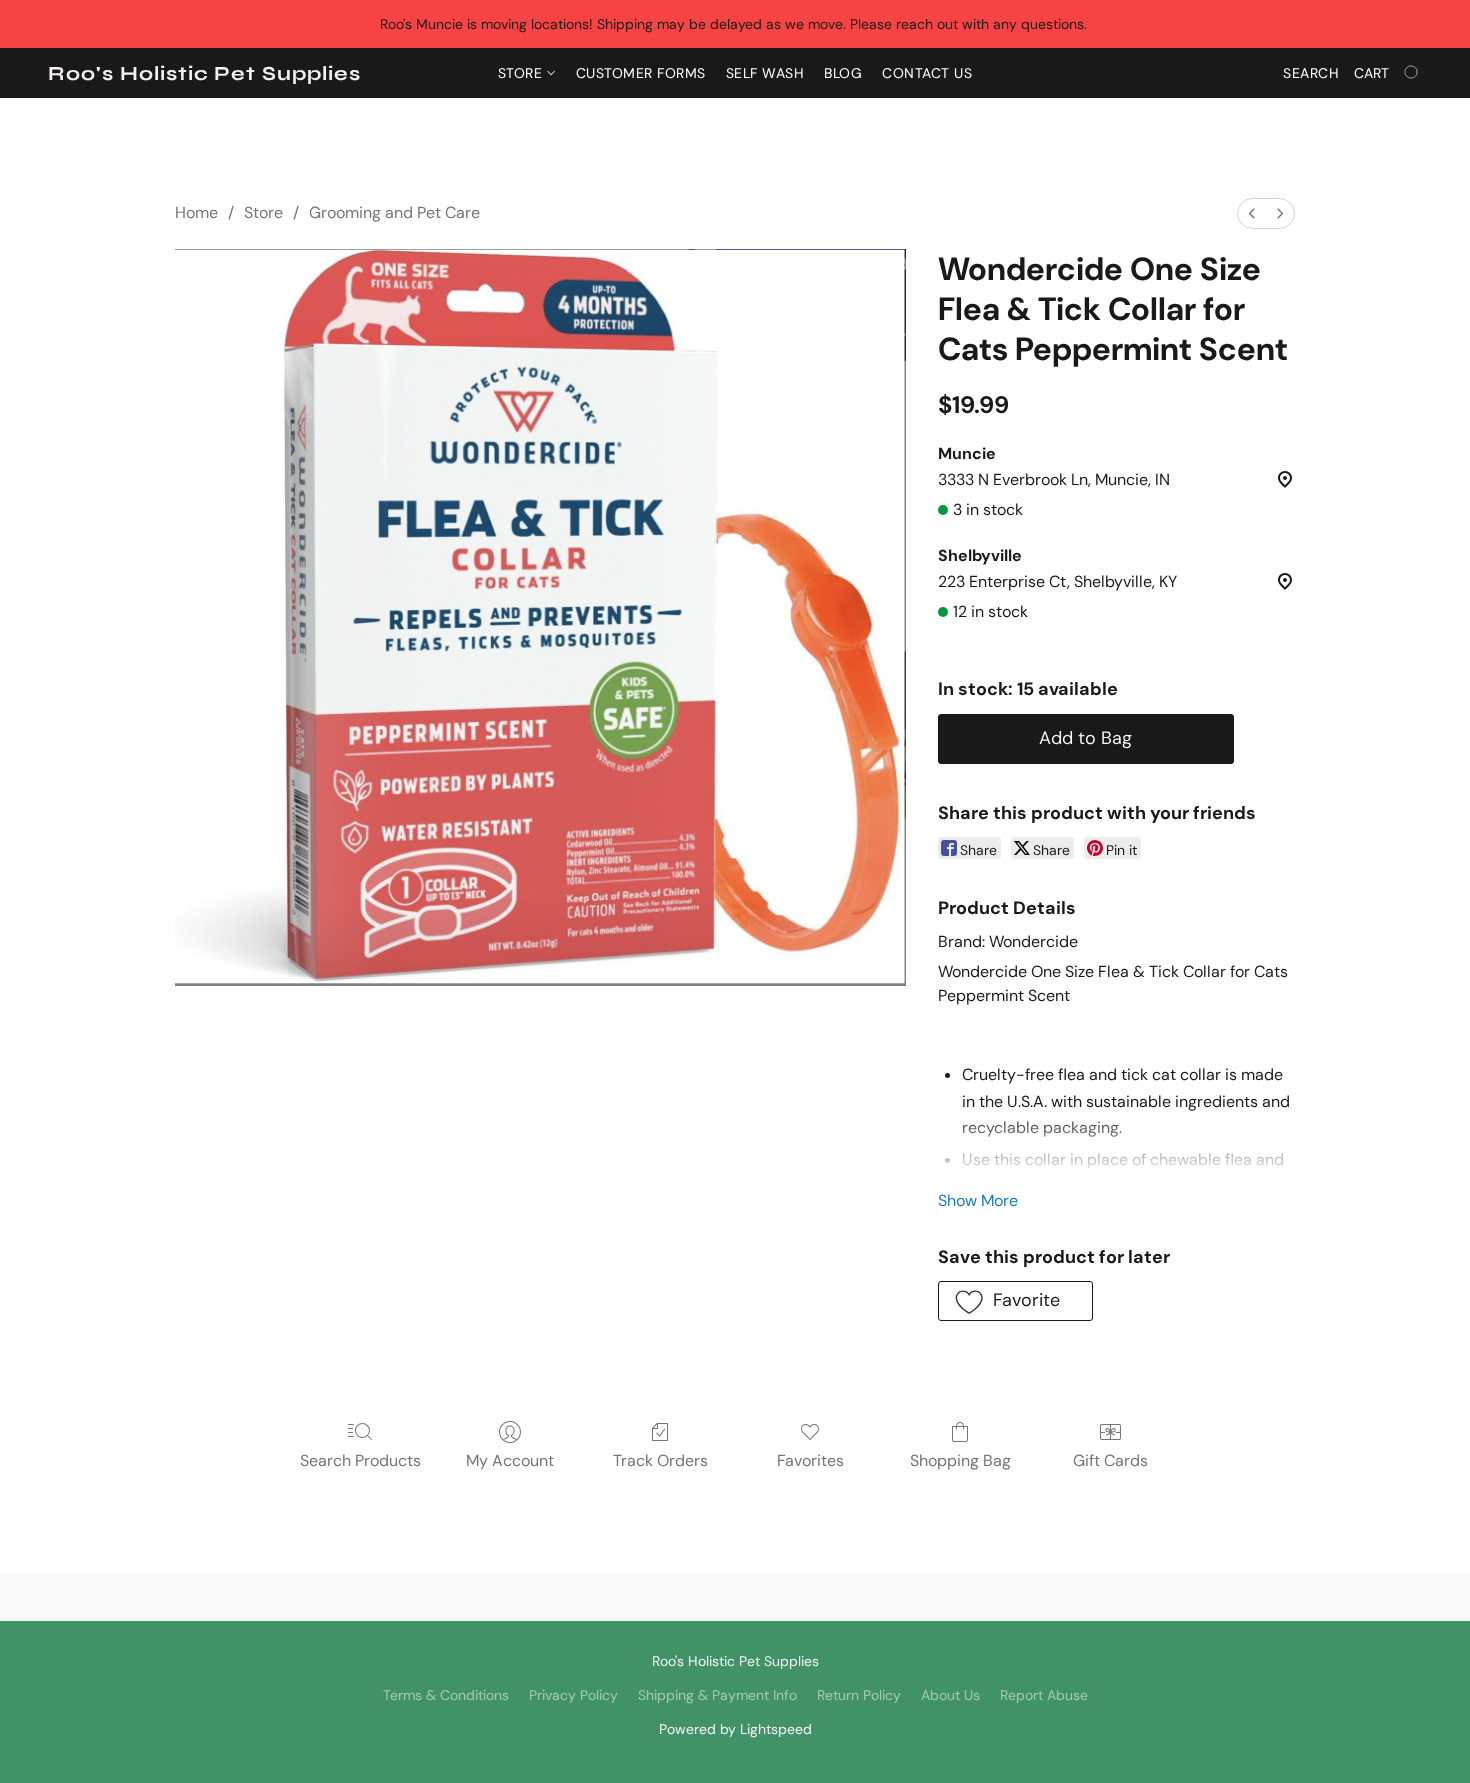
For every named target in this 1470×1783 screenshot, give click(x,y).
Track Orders (660, 1460)
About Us (950, 1695)
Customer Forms (641, 73)
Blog (843, 73)
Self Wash (765, 73)
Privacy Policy (573, 1695)
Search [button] (1311, 73)
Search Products (360, 1460)
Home (196, 212)
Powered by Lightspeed (735, 1729)
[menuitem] (1252, 213)
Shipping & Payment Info (717, 1695)
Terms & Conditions (446, 1695)
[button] (204, 74)
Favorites (810, 1460)
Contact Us (927, 73)
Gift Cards (1110, 1460)
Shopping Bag (960, 1460)
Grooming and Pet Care (394, 212)
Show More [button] (978, 1200)
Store (522, 73)
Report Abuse (1044, 1695)
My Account (510, 1460)
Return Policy (859, 1695)
